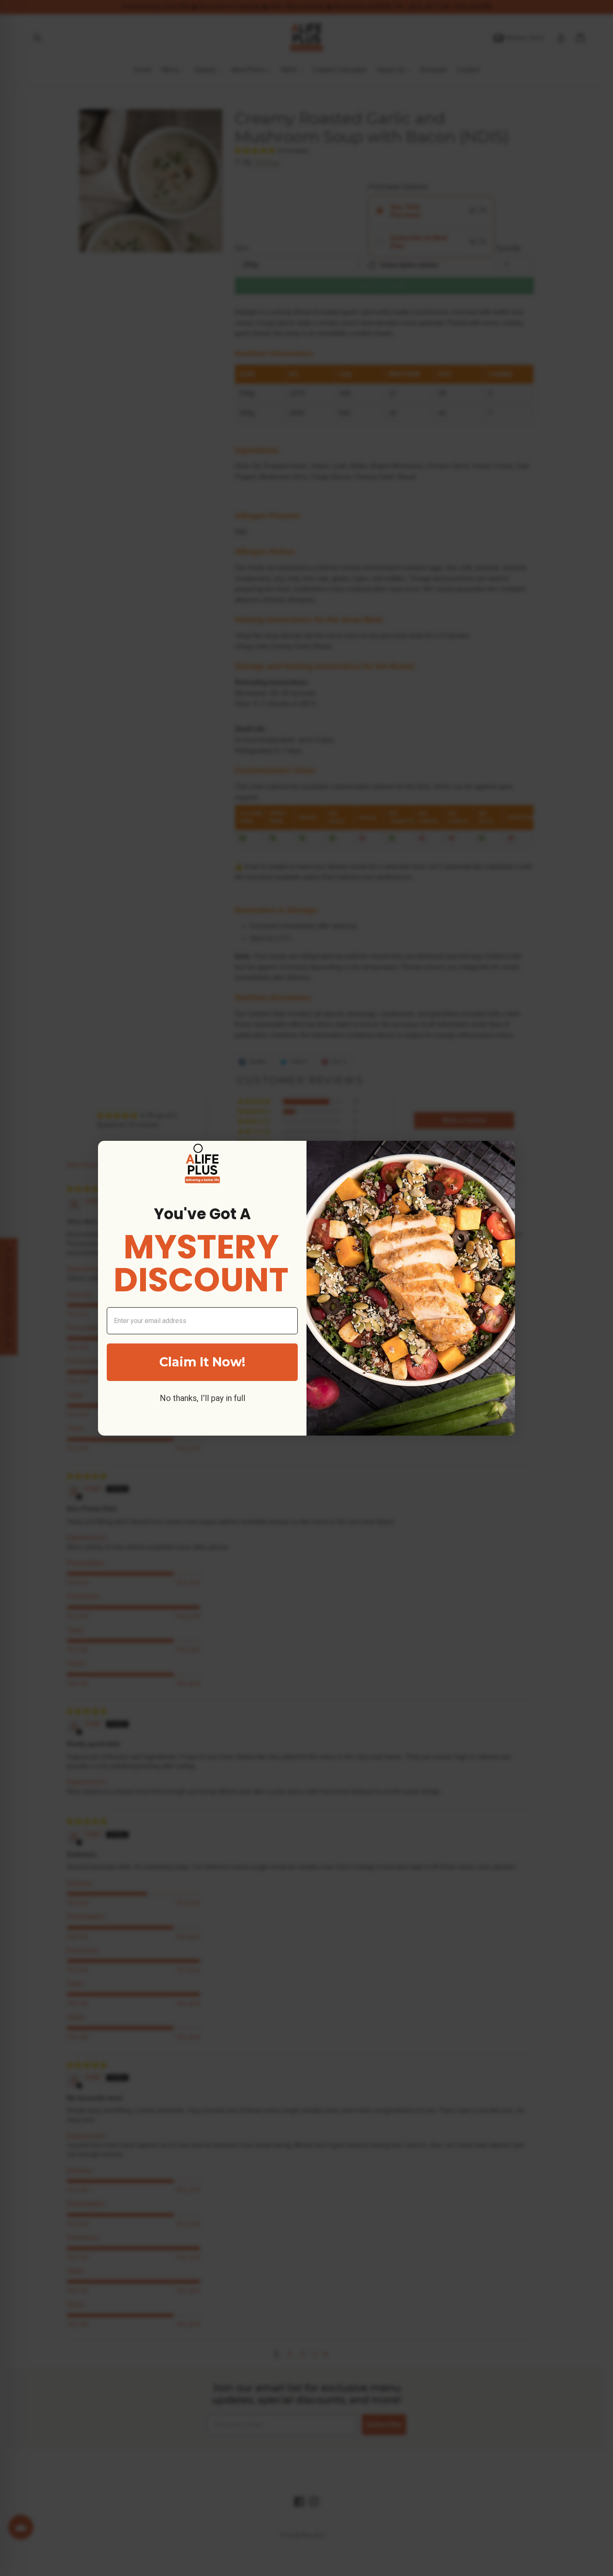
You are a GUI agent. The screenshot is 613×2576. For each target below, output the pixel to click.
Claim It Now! (202, 1362)
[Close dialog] (198, 1148)
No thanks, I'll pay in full (202, 1398)
